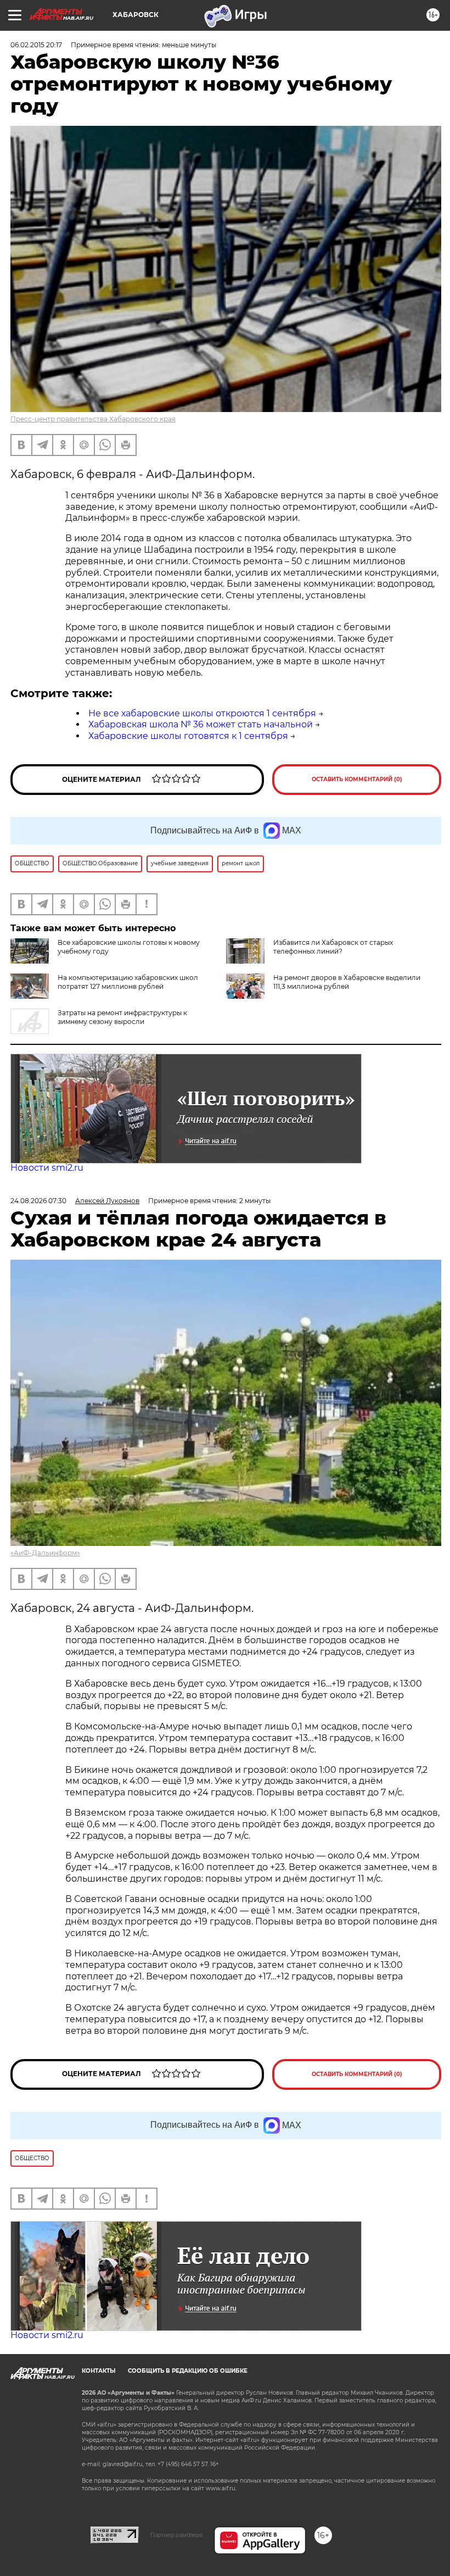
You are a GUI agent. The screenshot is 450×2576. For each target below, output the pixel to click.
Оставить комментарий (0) (357, 779)
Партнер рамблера (176, 2535)
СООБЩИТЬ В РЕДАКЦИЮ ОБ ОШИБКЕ (188, 2371)
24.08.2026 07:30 (38, 1201)
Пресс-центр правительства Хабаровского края (93, 419)
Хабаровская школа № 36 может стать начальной (201, 724)
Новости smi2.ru (47, 1168)
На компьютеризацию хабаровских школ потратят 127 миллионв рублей (128, 982)
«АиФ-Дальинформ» (45, 1553)
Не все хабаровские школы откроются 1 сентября (202, 713)
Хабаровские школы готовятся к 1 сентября (188, 736)
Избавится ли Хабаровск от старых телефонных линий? (333, 947)
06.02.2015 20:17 (36, 45)
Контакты (99, 2371)
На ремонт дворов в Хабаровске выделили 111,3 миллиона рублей (347, 982)
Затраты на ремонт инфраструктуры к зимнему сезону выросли (122, 1017)
